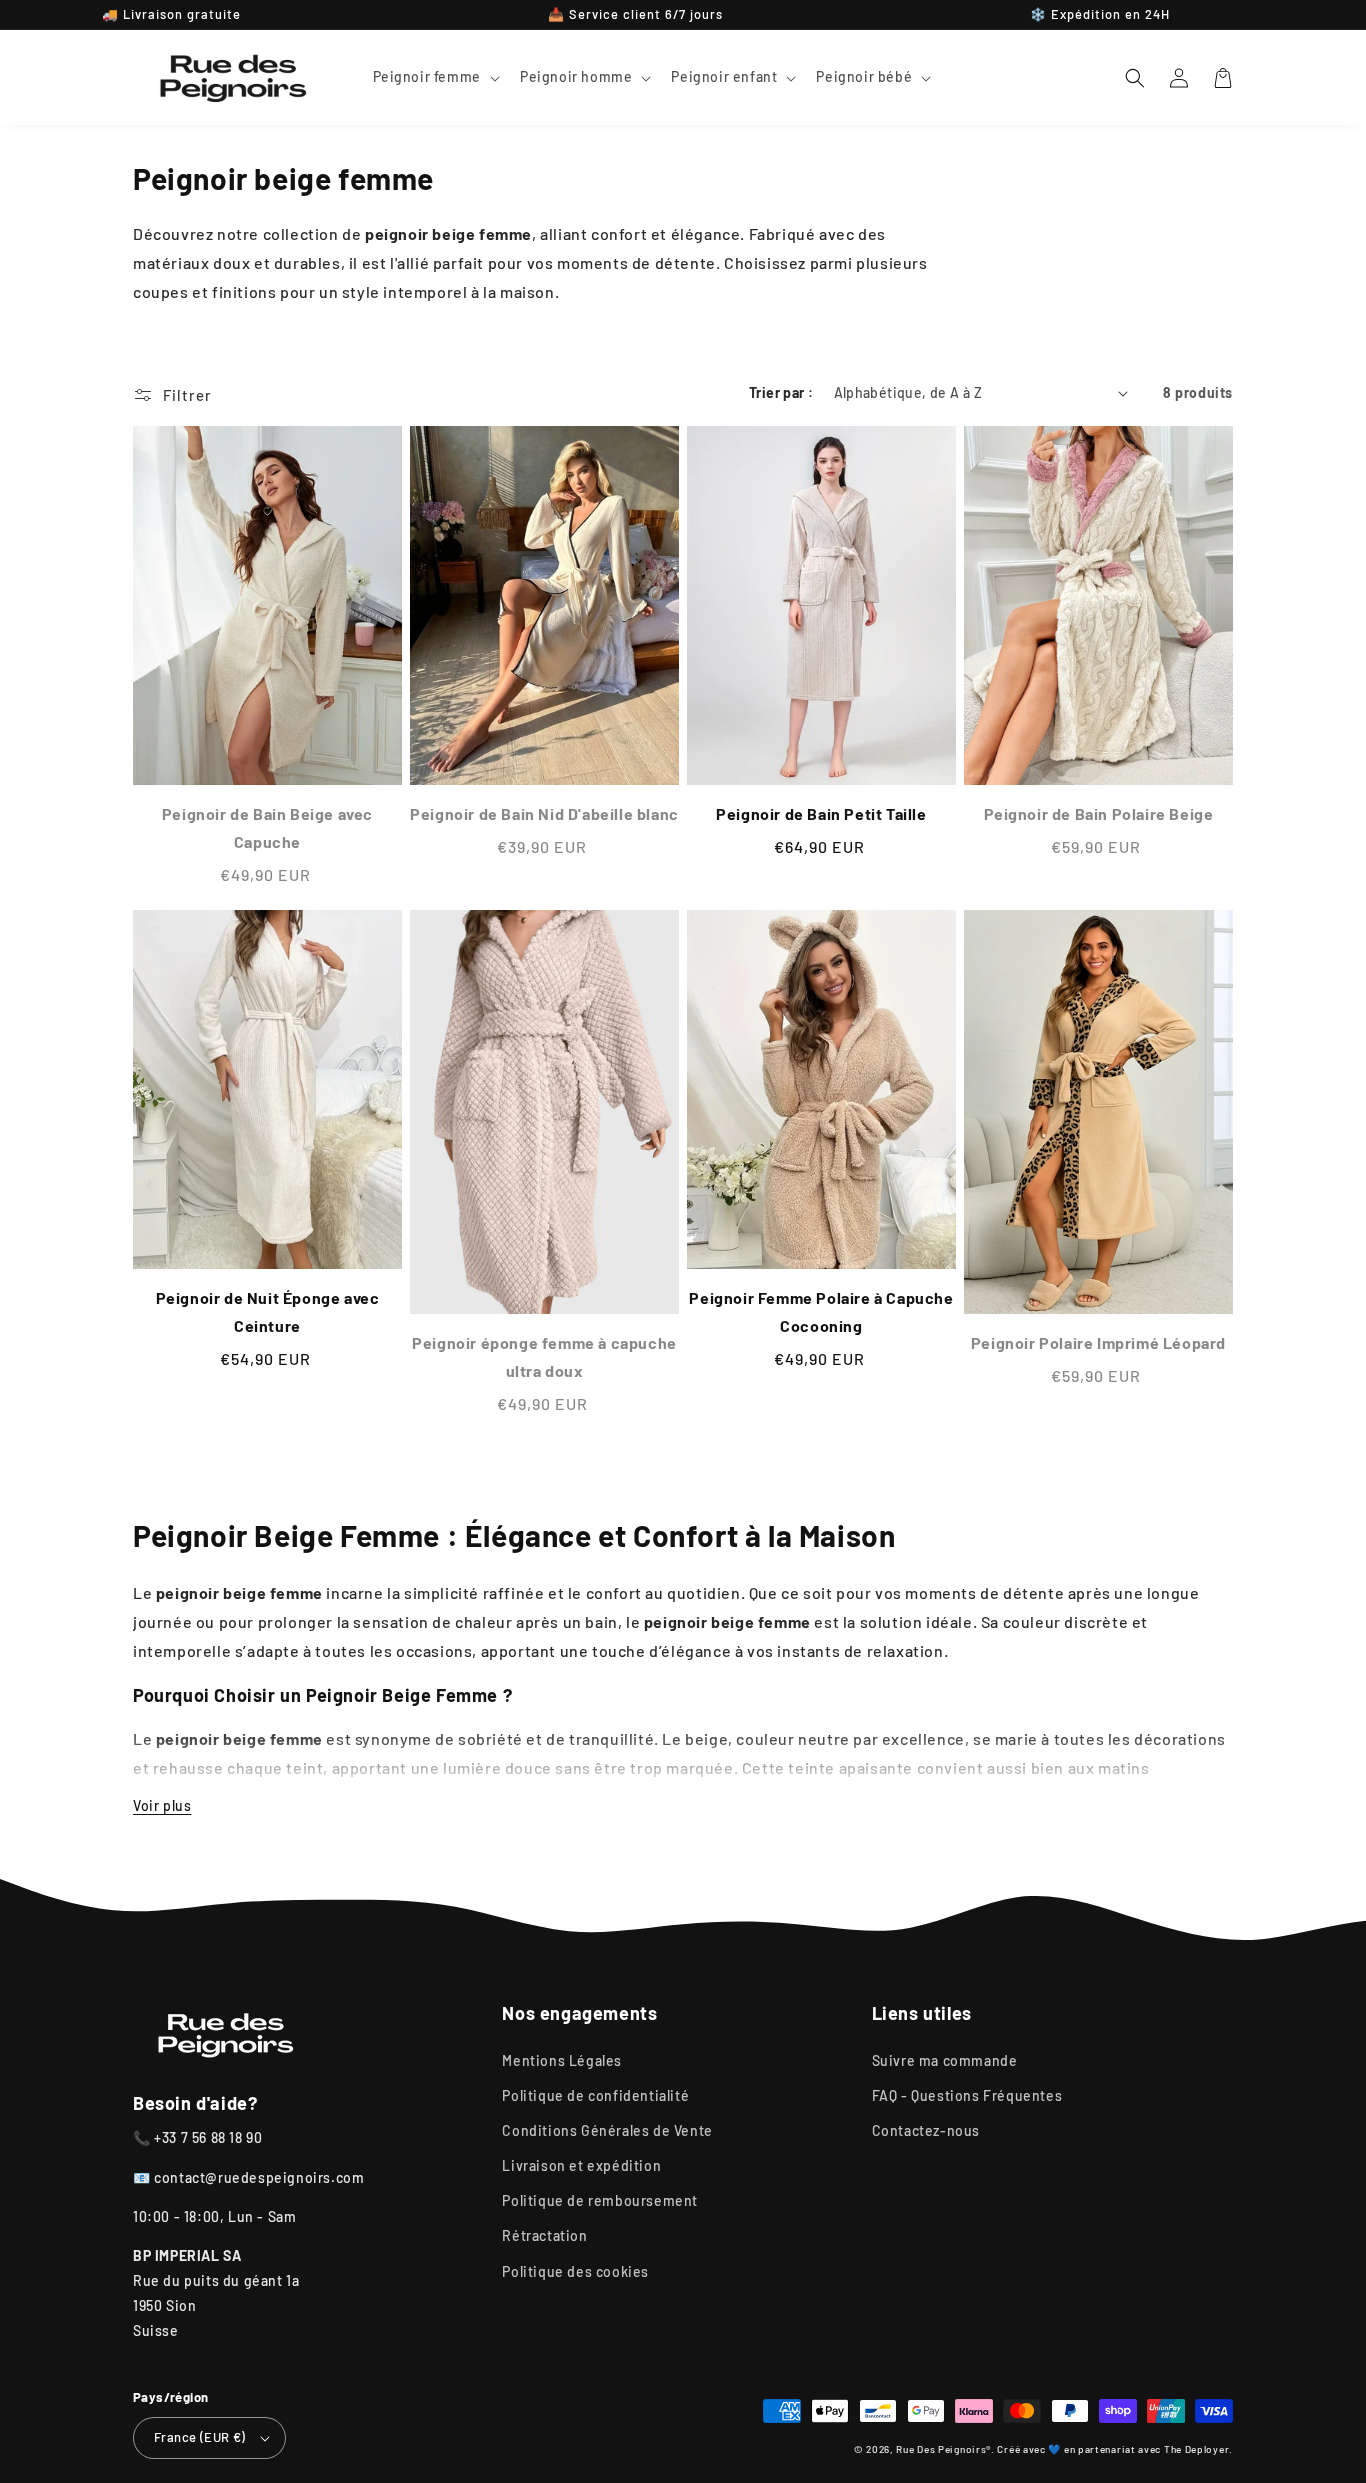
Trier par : (781, 392)
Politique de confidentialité (595, 2095)
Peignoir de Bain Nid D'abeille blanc (544, 813)
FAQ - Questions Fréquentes (967, 2095)
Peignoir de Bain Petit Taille (821, 813)
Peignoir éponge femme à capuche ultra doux (544, 1356)
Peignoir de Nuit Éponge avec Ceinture (268, 1311)
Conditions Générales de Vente (607, 2130)
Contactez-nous (926, 2130)
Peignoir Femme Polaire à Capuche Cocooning (821, 1311)
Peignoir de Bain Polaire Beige (1099, 813)
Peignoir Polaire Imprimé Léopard (1098, 1342)
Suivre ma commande (945, 2060)
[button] (434, 77)
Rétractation (544, 2235)
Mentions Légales (562, 2060)
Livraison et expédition (581, 2165)
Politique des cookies (575, 2271)
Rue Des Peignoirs (941, 2449)
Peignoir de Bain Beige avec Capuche (267, 827)
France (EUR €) (200, 2437)
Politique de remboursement (600, 2200)
